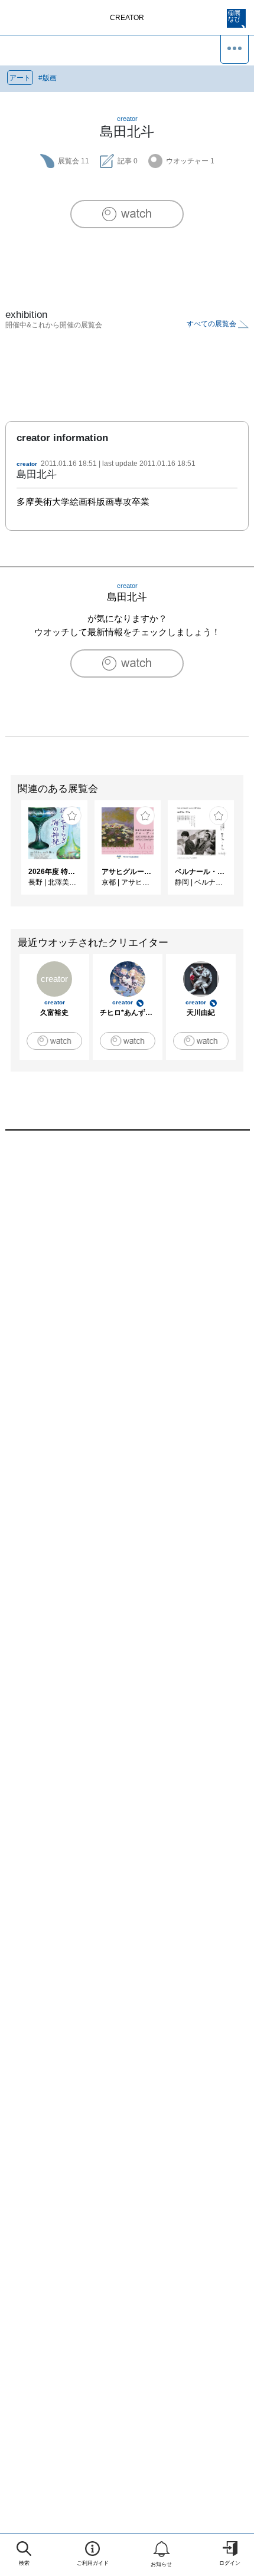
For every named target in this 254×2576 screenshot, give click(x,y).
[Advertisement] (127, 1302)
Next (245, 853)
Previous (9, 853)
